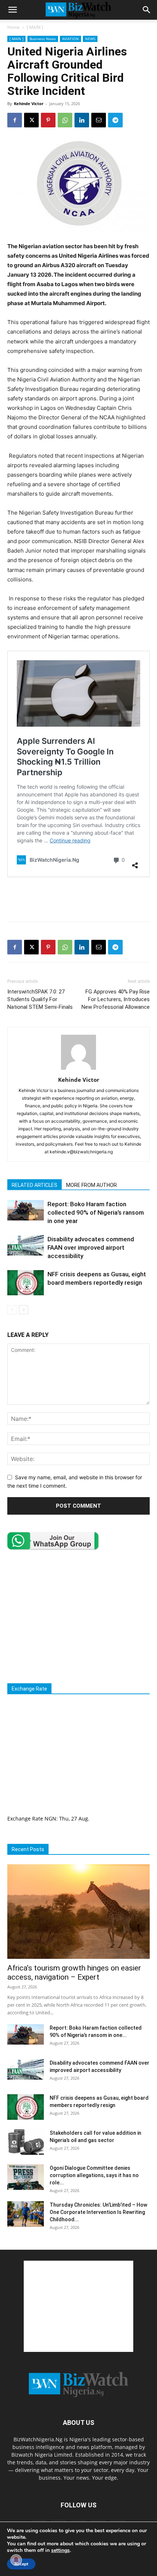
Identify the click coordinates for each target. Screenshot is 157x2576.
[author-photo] (78, 1070)
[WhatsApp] (65, 120)
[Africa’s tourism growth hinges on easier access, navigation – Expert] (78, 1912)
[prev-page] (12, 1310)
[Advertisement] (78, 899)
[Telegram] (115, 120)
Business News (43, 39)
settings (60, 2550)
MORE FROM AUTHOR (91, 1185)
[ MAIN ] (35, 27)
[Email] (99, 120)
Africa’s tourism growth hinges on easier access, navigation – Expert (74, 1973)
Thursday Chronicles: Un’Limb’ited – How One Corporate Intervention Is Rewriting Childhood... (98, 2212)
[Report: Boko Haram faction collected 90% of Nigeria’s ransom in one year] (26, 1210)
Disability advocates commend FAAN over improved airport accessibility (91, 1247)
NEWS (90, 39)
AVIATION (70, 39)
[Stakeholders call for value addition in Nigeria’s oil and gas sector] (26, 2142)
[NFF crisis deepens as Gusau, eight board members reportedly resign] (26, 1283)
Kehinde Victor (29, 103)
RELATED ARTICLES (35, 1185)
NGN (50, 1818)
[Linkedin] (82, 120)
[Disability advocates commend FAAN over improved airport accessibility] (26, 1245)
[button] (12, 10)
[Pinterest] (48, 120)
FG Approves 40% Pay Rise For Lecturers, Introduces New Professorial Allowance (116, 999)
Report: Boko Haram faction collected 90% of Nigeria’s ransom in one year (96, 1212)
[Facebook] (15, 120)
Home (14, 27)
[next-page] (24, 1310)
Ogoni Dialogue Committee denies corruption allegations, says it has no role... (94, 2175)
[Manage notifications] (16, 2560)
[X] (31, 120)
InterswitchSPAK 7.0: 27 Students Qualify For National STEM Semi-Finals (40, 999)
